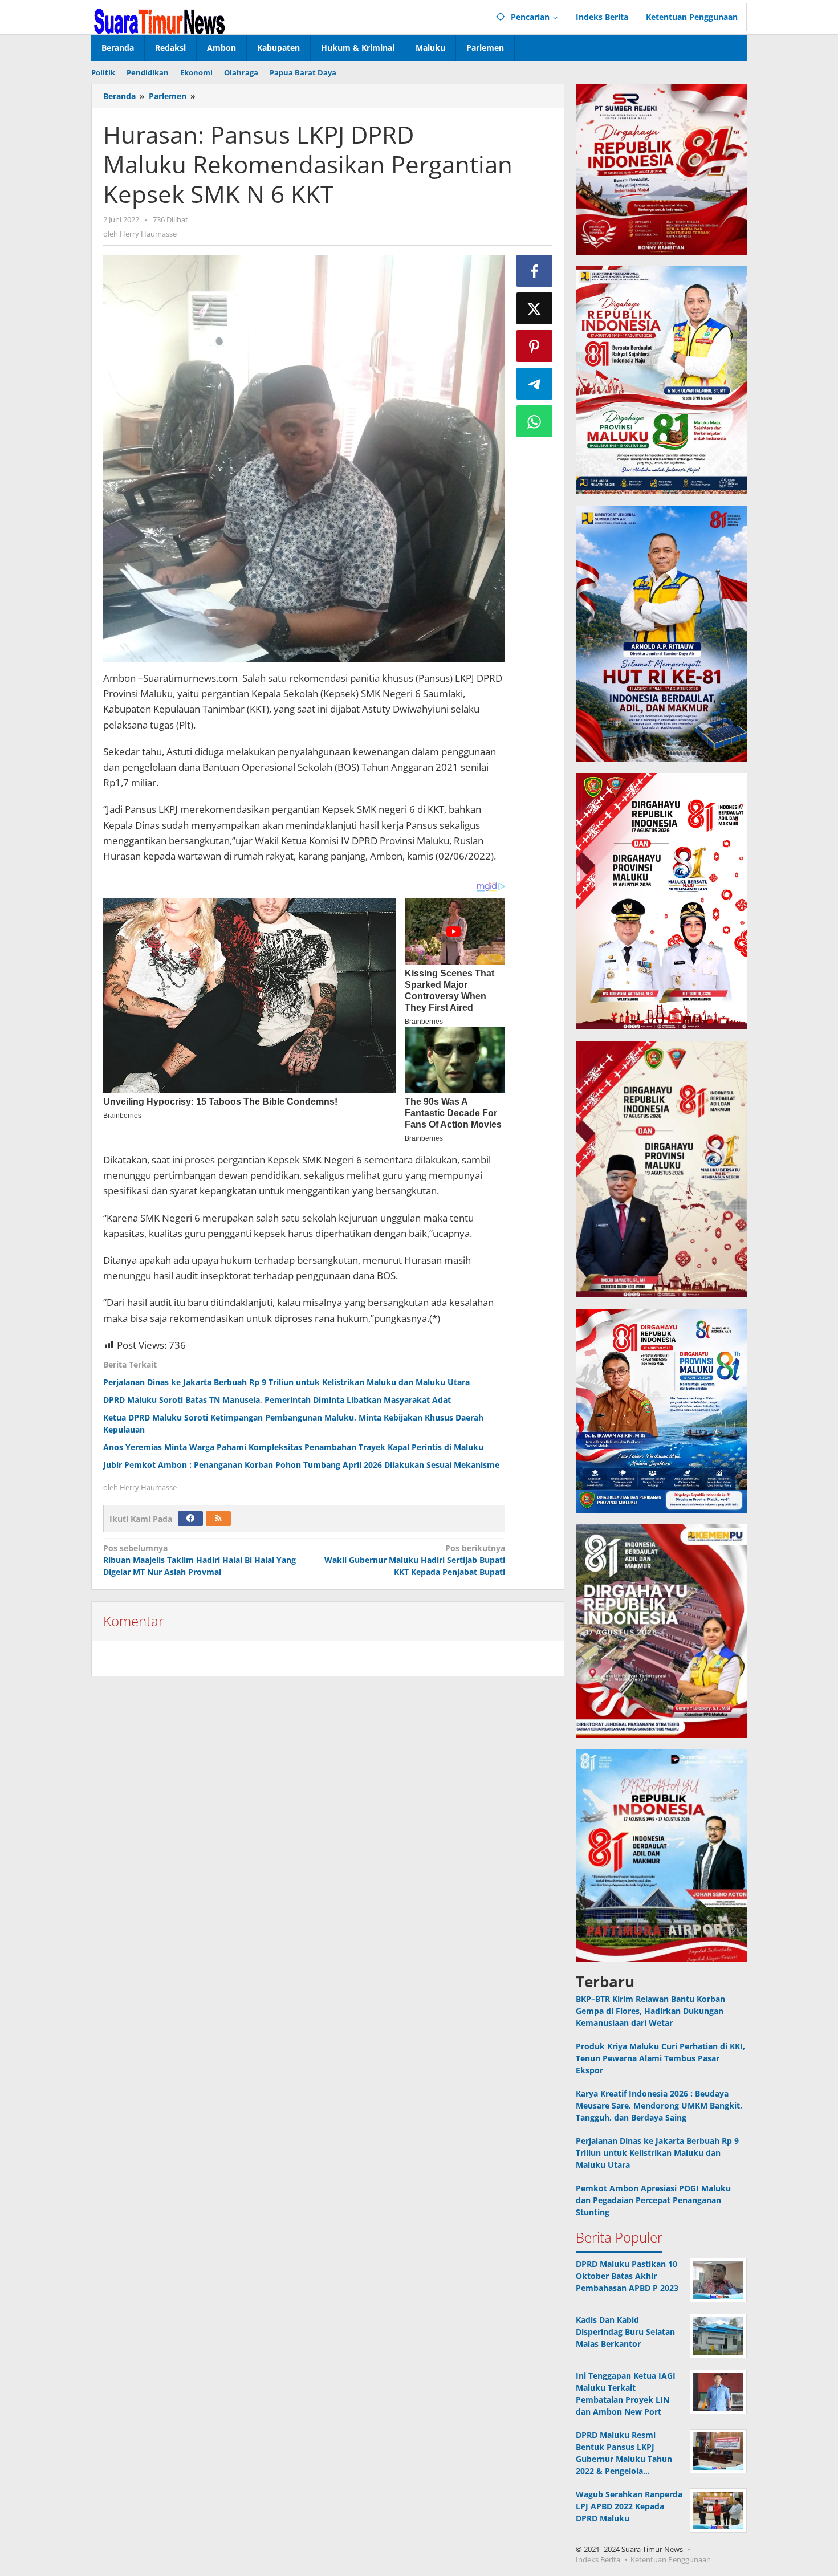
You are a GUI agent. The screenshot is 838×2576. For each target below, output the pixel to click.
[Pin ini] (535, 346)
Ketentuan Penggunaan (671, 2559)
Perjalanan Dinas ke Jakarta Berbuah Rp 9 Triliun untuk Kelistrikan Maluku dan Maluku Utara (286, 1382)
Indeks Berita (598, 2559)
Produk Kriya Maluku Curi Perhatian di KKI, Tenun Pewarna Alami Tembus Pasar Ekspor (660, 2058)
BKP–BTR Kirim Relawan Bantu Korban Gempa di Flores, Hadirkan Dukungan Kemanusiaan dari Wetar (650, 2011)
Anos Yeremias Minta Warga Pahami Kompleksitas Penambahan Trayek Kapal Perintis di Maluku (293, 1447)
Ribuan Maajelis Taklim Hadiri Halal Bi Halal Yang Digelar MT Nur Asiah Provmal (200, 1560)
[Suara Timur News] (160, 20)
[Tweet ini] (535, 308)
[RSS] (218, 1519)
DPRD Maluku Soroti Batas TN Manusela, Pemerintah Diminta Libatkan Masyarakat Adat (277, 1400)
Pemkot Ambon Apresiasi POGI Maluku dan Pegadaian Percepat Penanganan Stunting (653, 2200)
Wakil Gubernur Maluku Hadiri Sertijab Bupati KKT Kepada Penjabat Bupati (414, 1560)
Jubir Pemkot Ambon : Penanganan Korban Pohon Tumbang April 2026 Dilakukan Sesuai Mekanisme (301, 1465)
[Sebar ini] (535, 271)
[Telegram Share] (535, 384)
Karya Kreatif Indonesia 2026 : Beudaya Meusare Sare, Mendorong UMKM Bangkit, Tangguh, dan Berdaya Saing (659, 2105)
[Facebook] (190, 1519)
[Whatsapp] (535, 421)
